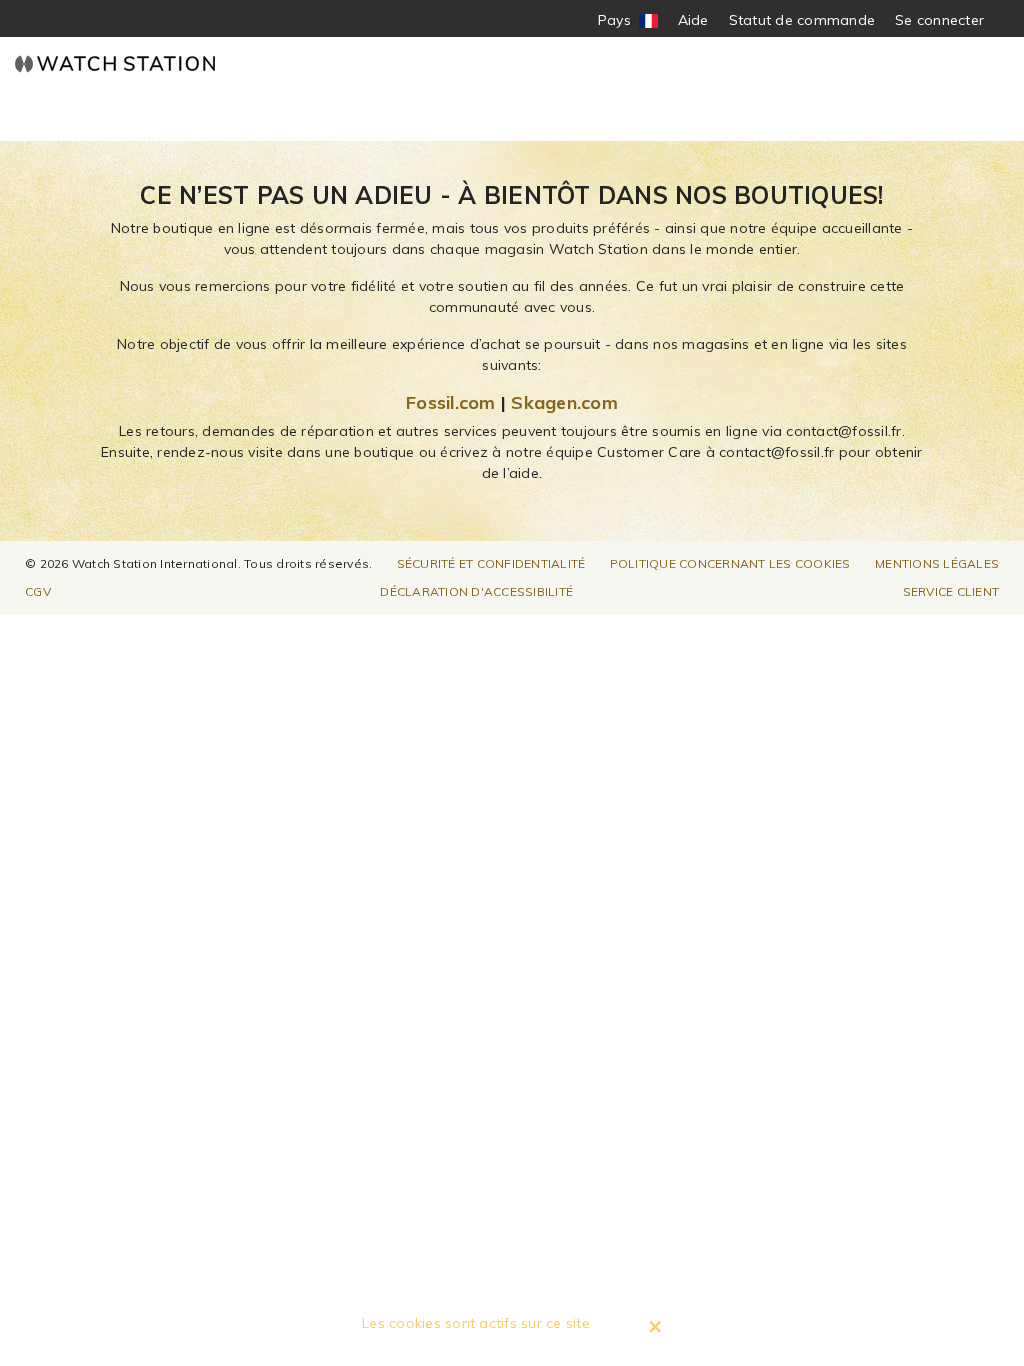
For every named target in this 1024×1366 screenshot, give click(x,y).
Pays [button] (628, 20)
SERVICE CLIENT (951, 591)
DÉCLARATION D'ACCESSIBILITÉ (476, 591)
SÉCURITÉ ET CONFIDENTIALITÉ (491, 563)
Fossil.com (451, 402)
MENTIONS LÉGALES (937, 563)
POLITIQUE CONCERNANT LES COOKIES (730, 563)
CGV (38, 591)
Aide (693, 20)
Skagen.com (564, 402)
